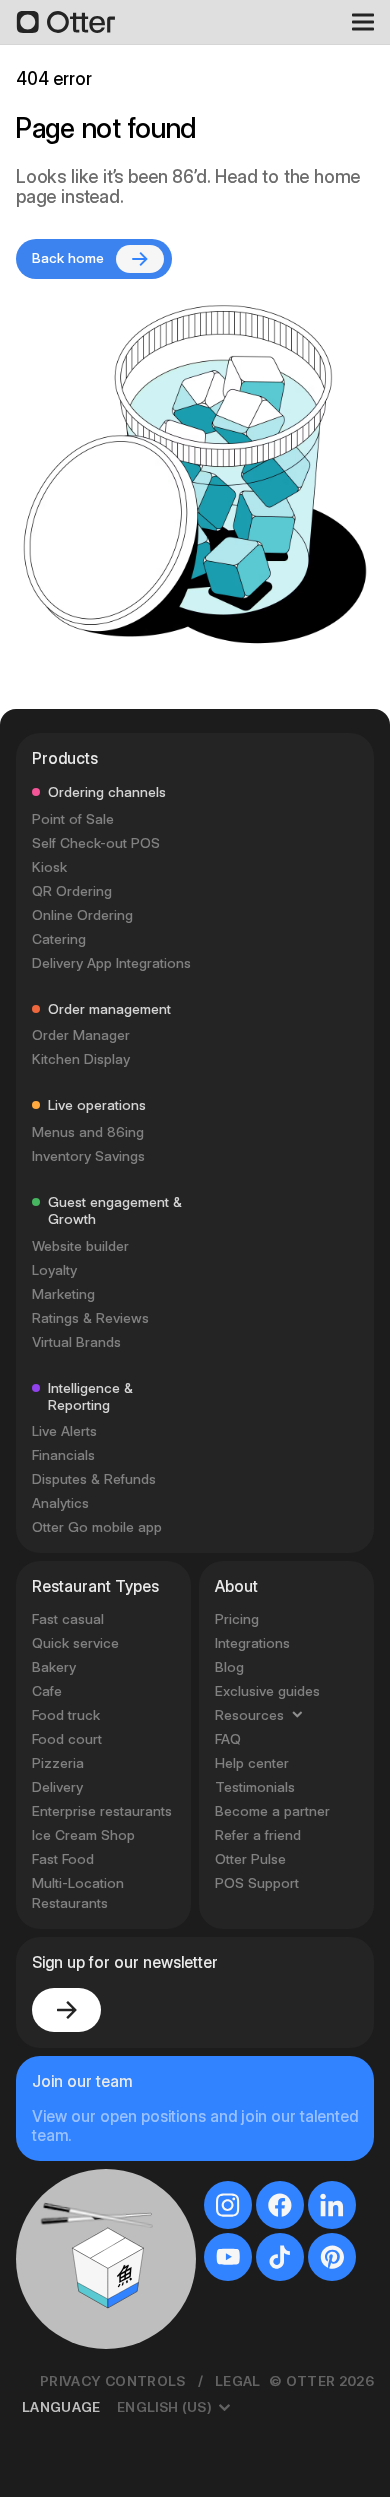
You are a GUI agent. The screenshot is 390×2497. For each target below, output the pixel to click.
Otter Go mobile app (97, 1527)
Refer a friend (258, 1835)
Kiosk (49, 867)
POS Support (257, 1883)
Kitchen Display (81, 1059)
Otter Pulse (250, 1859)
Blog (229, 1667)
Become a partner (272, 1811)
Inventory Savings (88, 1156)
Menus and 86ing (88, 1132)
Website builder (80, 1246)
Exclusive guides (267, 1691)
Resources (249, 1715)
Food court (67, 1739)
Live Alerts (64, 1431)
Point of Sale (73, 819)
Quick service (75, 1643)
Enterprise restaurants (102, 1811)
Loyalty (54, 1270)
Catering (59, 939)
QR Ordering (72, 891)
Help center (252, 1763)
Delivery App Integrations (111, 963)
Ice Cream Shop (83, 1835)
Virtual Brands (76, 1342)
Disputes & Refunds (94, 1479)
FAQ (228, 1739)
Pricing (237, 1619)
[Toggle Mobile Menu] (356, 22)
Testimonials (255, 1787)
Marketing (63, 1294)
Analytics (60, 1503)
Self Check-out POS (96, 843)
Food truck (66, 1715)
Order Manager (81, 1035)
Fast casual (68, 1619)
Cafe (47, 1691)
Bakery (54, 1667)
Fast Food (63, 1859)
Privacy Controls (113, 2381)
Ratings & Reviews (90, 1318)
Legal (238, 2381)
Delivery (57, 1787)
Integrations (252, 1643)
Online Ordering (82, 915)
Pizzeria (58, 1763)
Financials (63, 1455)
